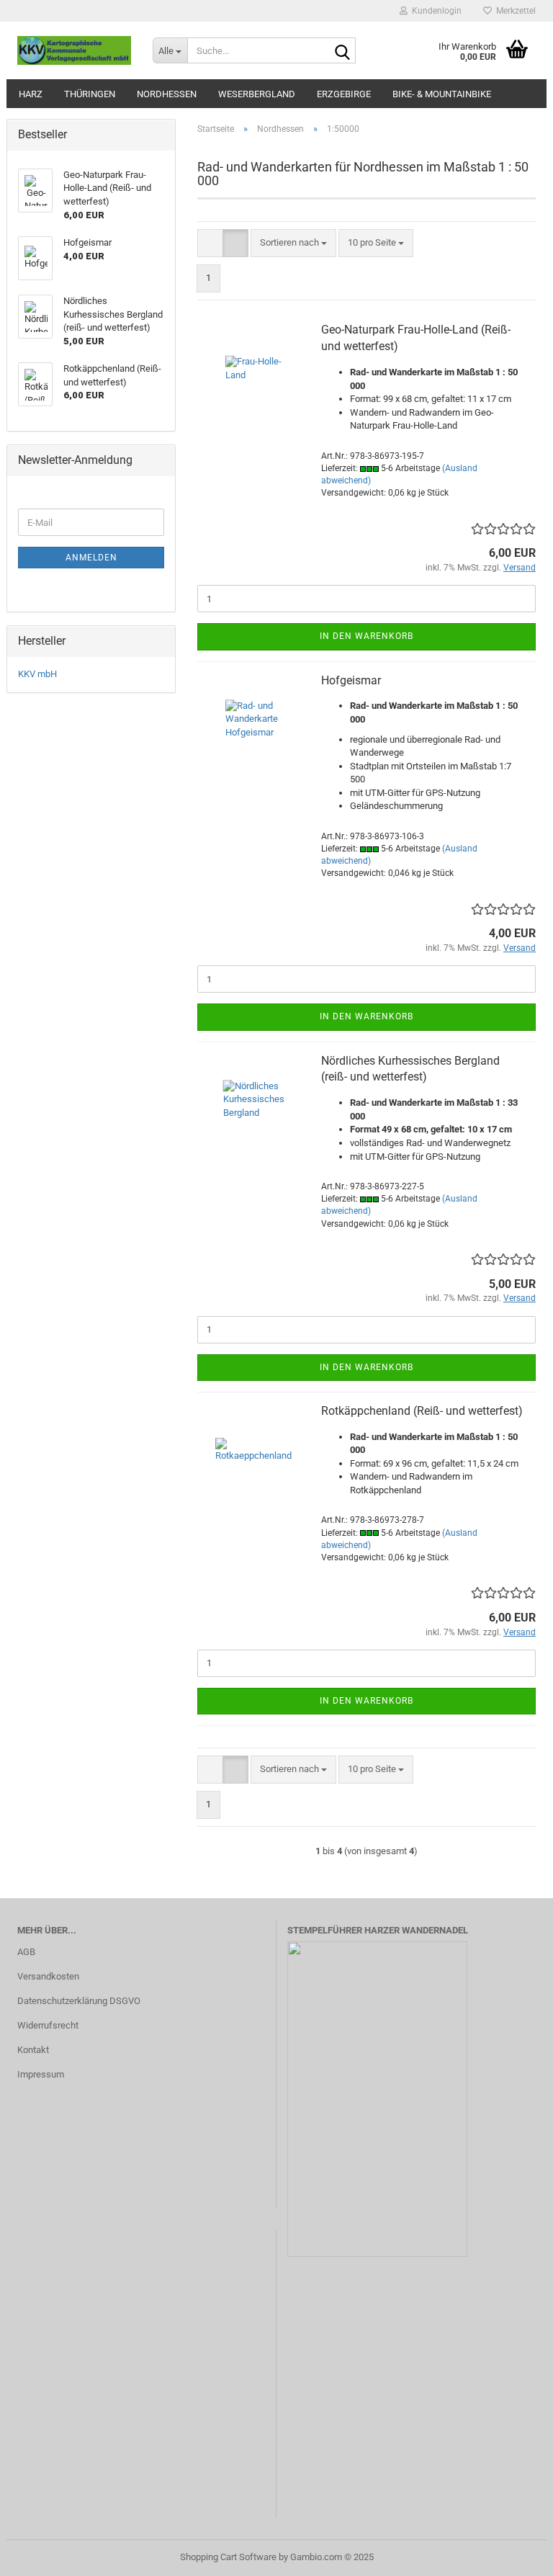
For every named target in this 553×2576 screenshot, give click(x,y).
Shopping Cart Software (228, 2557)
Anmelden (91, 558)
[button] (210, 243)
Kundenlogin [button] (435, 11)
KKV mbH (37, 674)
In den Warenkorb (367, 636)
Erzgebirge (344, 94)
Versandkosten (48, 1976)
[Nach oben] (513, 2554)
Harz (31, 94)
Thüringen (90, 94)
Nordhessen (167, 94)
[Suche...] (342, 51)
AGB (26, 1952)
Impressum (41, 2074)
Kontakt (33, 2050)
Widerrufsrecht (48, 2025)
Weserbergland (257, 94)
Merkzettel (514, 11)
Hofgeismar (351, 680)
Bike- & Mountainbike (442, 94)
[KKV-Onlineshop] (74, 50)
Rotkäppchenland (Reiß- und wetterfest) (422, 1411)
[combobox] (293, 243)
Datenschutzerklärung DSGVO (79, 2001)
